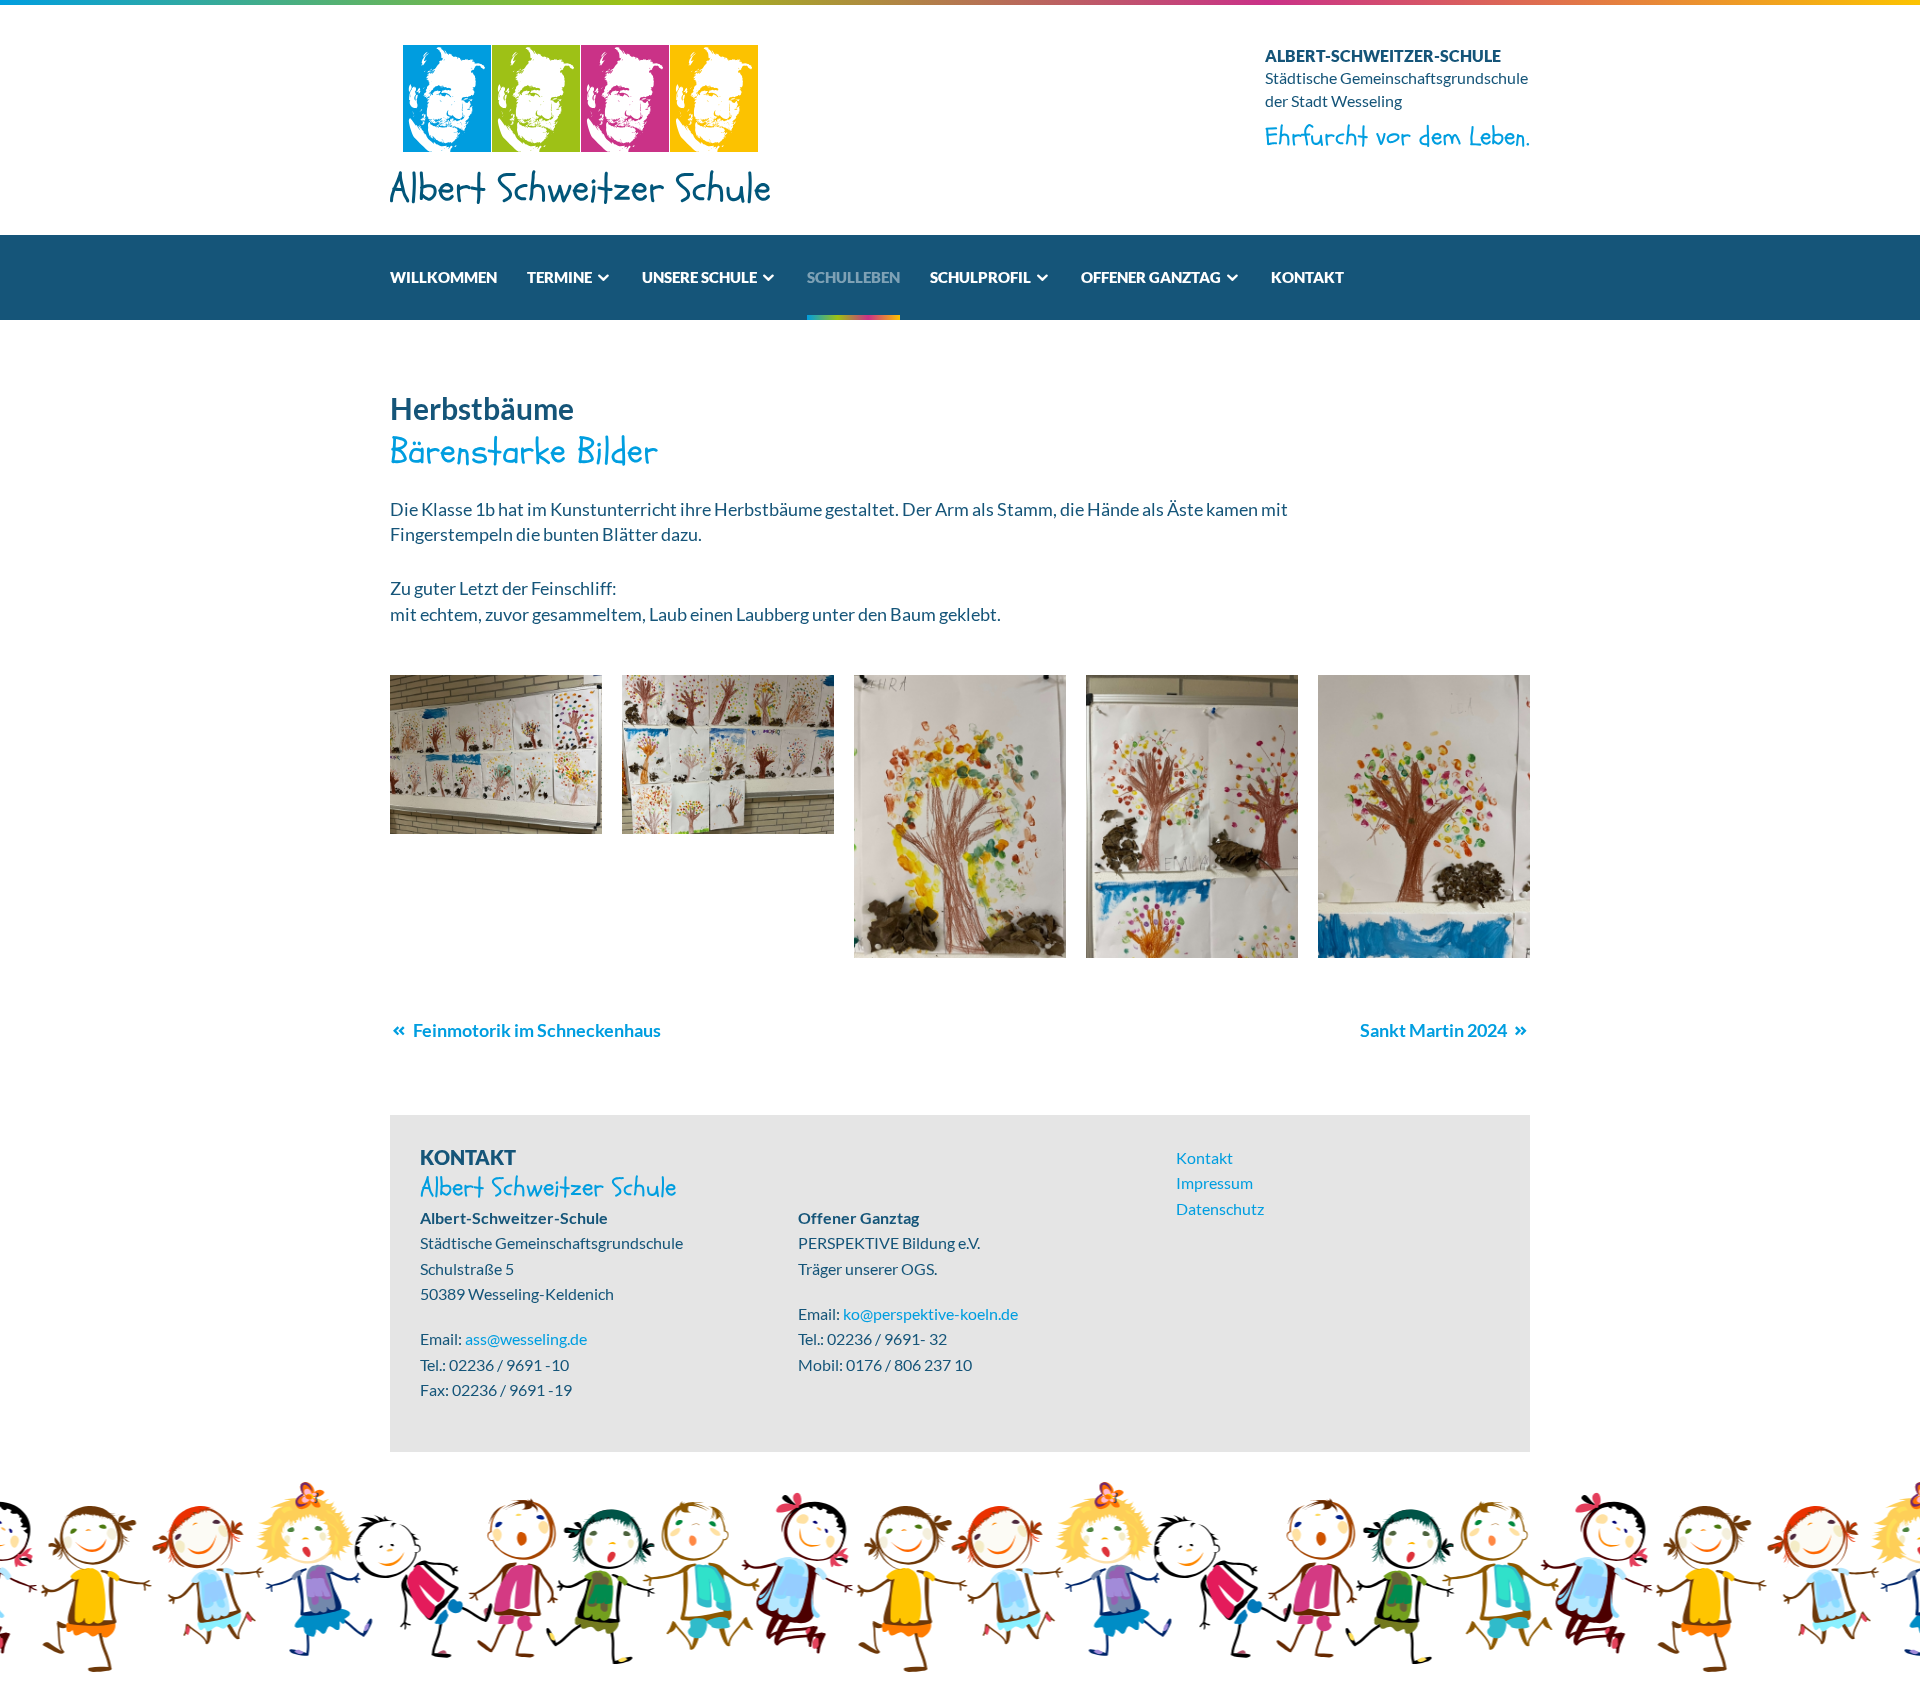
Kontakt (1307, 277)
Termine (559, 277)
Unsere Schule (699, 277)
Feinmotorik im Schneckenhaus (537, 1030)
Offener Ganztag (1151, 277)
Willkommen (443, 277)
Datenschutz (1220, 1208)
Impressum (1214, 1182)
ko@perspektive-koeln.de (930, 1313)
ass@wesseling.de (526, 1338)
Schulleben (853, 277)
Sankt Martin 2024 (1433, 1030)
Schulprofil (980, 277)
